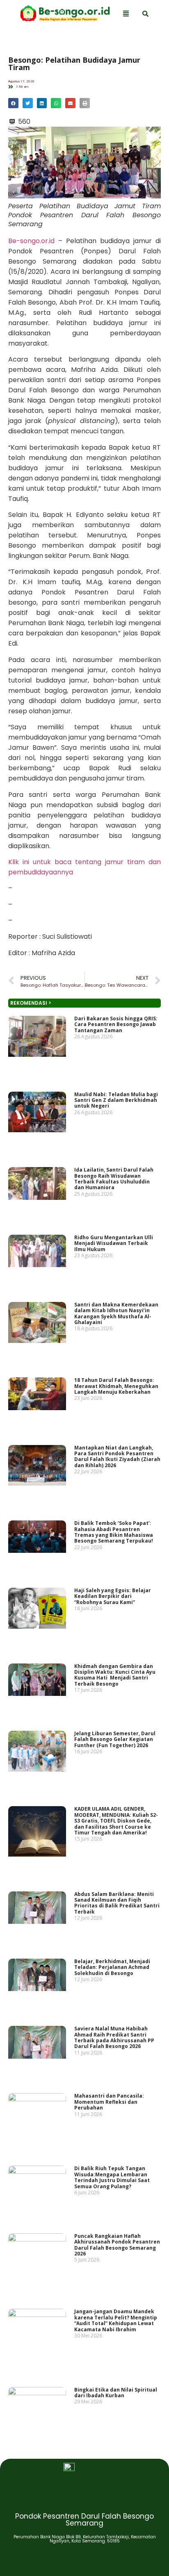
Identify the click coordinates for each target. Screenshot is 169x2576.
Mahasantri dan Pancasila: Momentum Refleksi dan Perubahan (109, 2102)
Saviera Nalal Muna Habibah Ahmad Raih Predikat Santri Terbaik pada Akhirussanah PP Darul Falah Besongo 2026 (114, 2037)
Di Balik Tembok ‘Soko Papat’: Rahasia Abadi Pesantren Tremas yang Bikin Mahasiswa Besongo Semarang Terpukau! (114, 1532)
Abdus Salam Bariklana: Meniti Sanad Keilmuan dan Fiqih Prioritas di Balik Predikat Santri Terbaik (117, 1903)
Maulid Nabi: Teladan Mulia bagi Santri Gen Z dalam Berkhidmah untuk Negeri (116, 1100)
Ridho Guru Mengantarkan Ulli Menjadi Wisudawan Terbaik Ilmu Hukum (114, 1243)
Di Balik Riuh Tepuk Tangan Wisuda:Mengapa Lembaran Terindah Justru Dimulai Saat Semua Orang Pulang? (112, 2178)
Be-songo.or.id (31, 241)
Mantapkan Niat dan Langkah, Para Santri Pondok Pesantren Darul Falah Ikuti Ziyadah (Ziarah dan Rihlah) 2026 (117, 1456)
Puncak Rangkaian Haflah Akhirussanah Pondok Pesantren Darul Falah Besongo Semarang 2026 (117, 2245)
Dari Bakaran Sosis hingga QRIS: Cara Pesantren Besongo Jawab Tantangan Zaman (116, 1024)
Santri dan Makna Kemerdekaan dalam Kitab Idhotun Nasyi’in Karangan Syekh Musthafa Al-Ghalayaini (116, 1313)
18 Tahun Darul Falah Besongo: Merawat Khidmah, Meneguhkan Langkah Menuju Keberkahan (116, 1386)
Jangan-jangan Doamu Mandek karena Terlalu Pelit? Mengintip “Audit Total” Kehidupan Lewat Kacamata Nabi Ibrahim (116, 2321)
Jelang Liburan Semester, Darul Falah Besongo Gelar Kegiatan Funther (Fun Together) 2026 (115, 1739)
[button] (13, 103)
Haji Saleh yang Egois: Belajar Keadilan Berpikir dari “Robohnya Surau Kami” (113, 1596)
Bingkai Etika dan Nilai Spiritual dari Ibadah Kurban (116, 2393)
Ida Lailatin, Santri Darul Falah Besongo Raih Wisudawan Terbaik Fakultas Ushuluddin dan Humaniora (114, 1179)
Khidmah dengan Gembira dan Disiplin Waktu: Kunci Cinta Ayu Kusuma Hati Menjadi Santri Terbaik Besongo (115, 1675)
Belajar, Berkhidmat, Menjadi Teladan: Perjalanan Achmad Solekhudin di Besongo (112, 1967)
